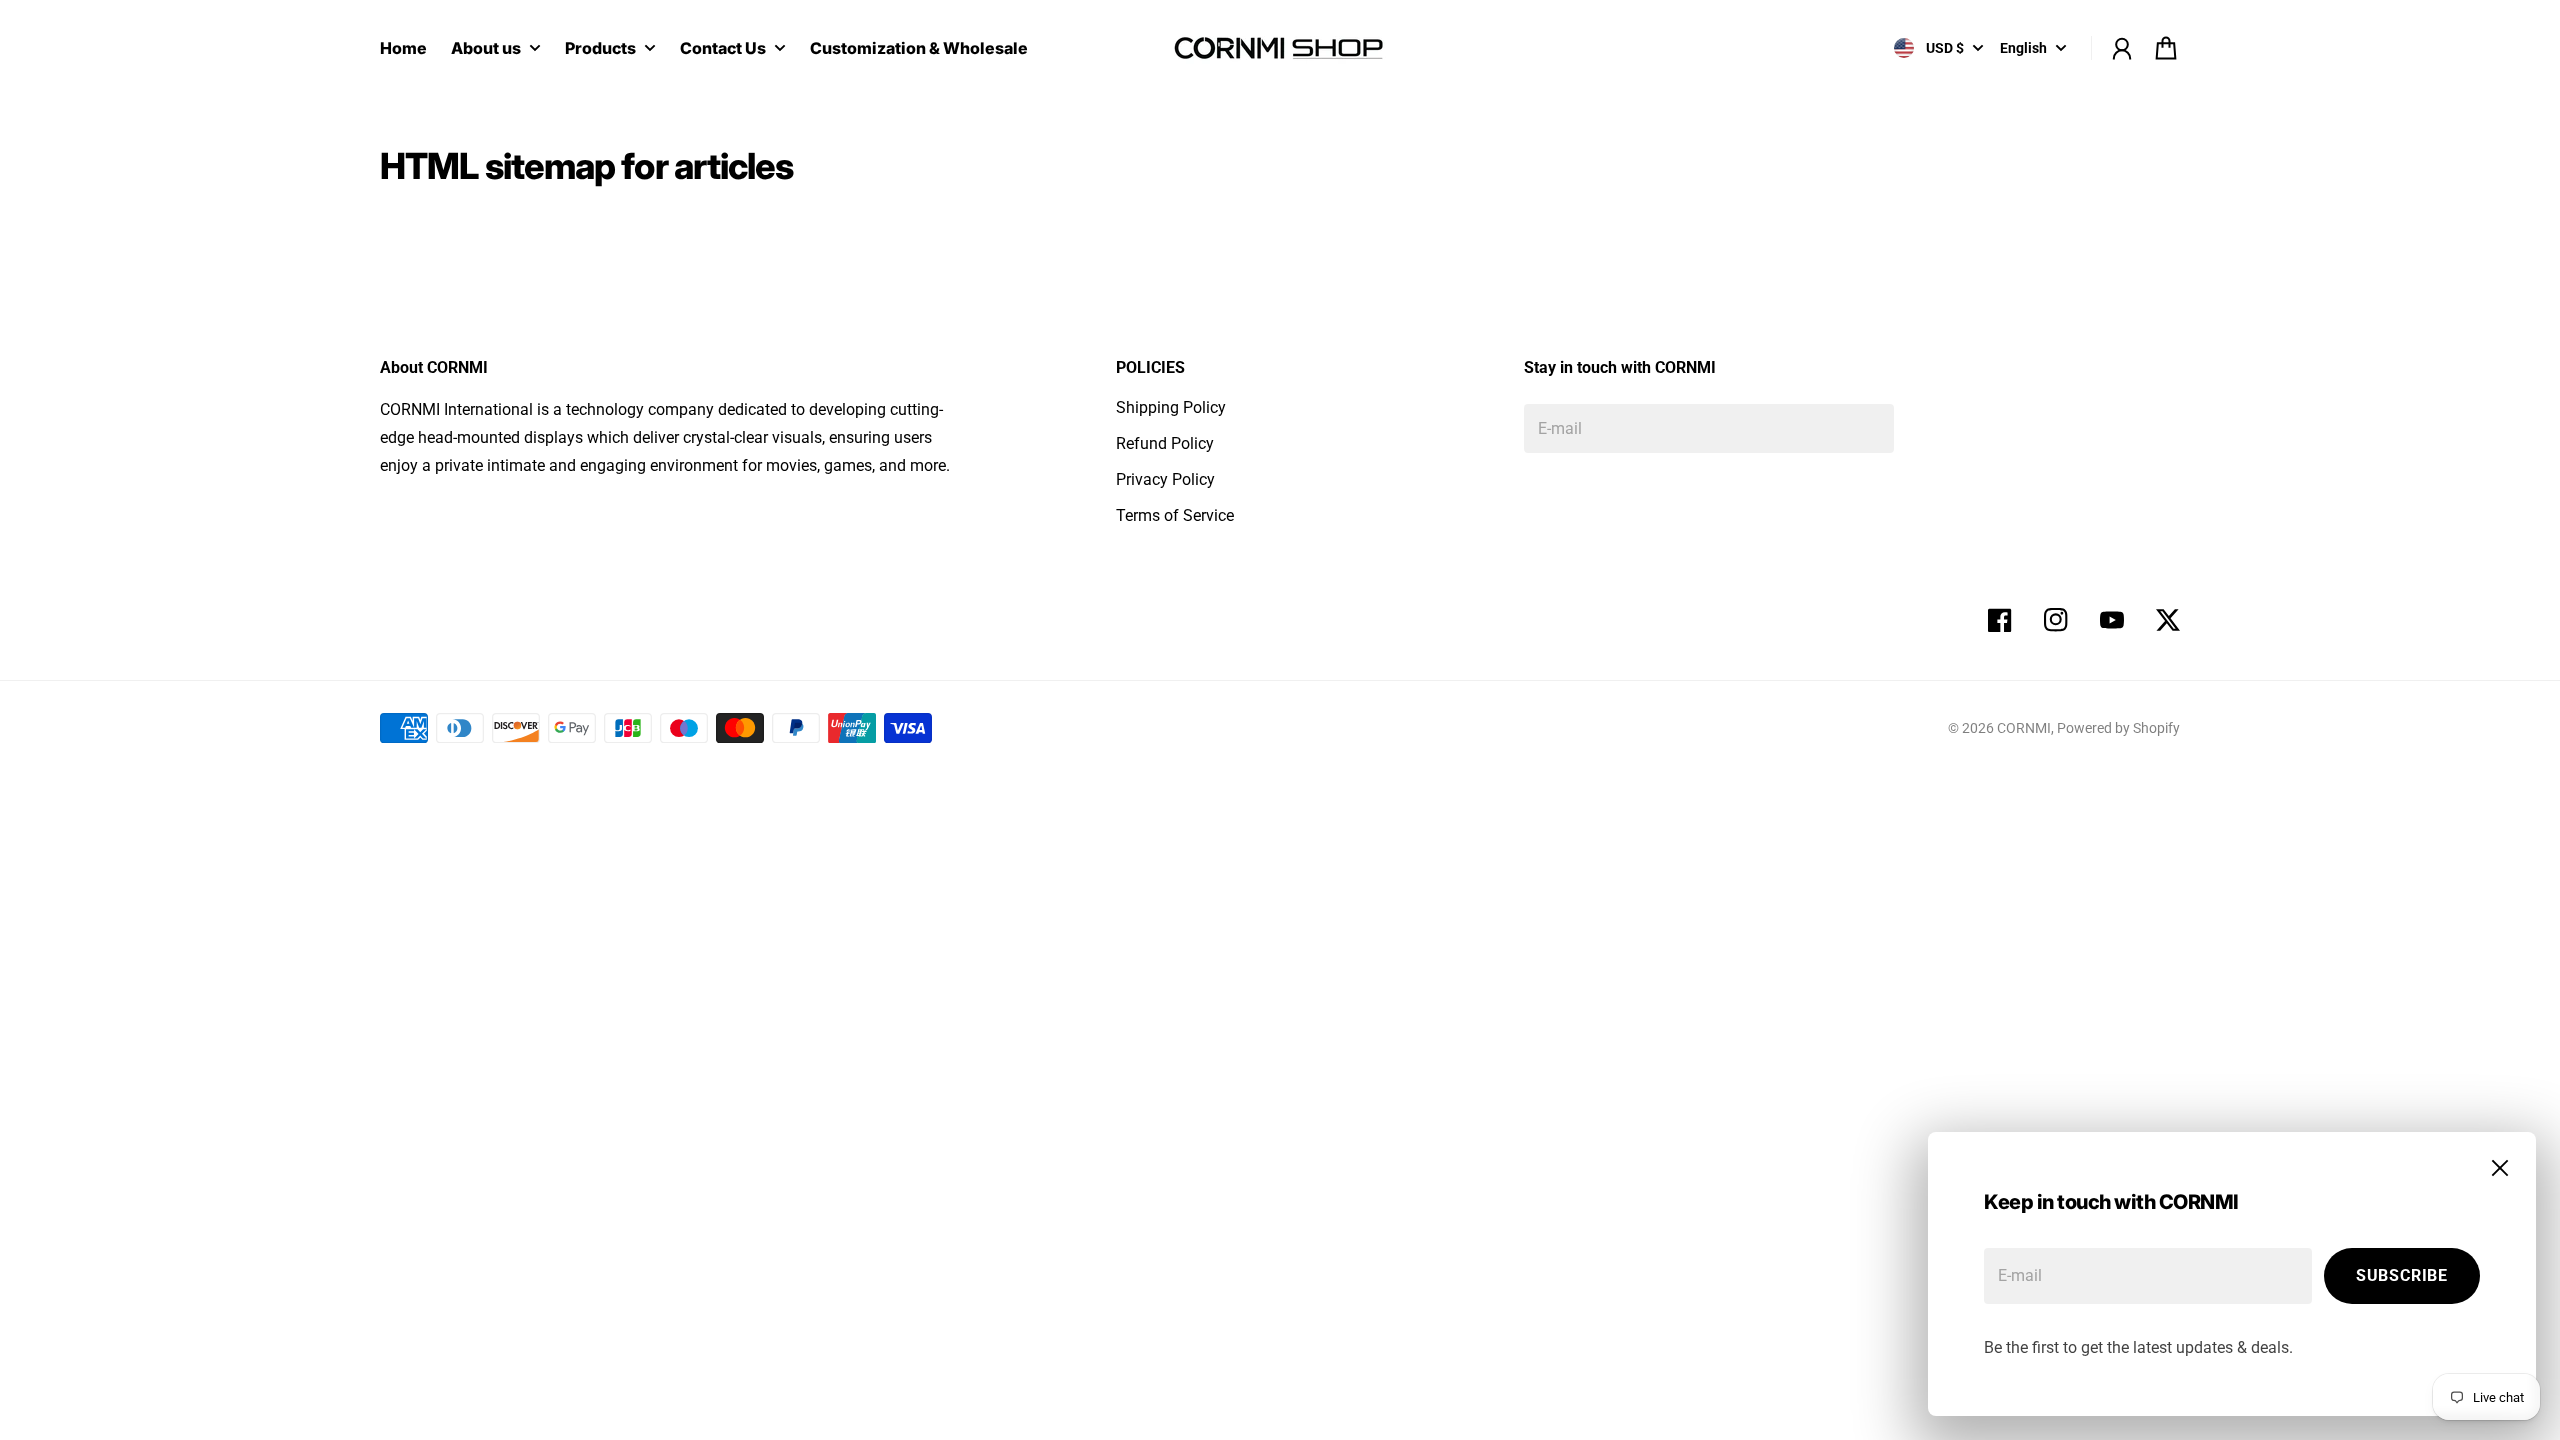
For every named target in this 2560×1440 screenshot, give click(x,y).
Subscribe (2402, 1275)
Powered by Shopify (2118, 728)
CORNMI (2024, 728)
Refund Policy (1165, 443)
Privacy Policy (1165, 479)
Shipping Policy (1171, 407)
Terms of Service (1175, 515)
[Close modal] (2500, 1168)
